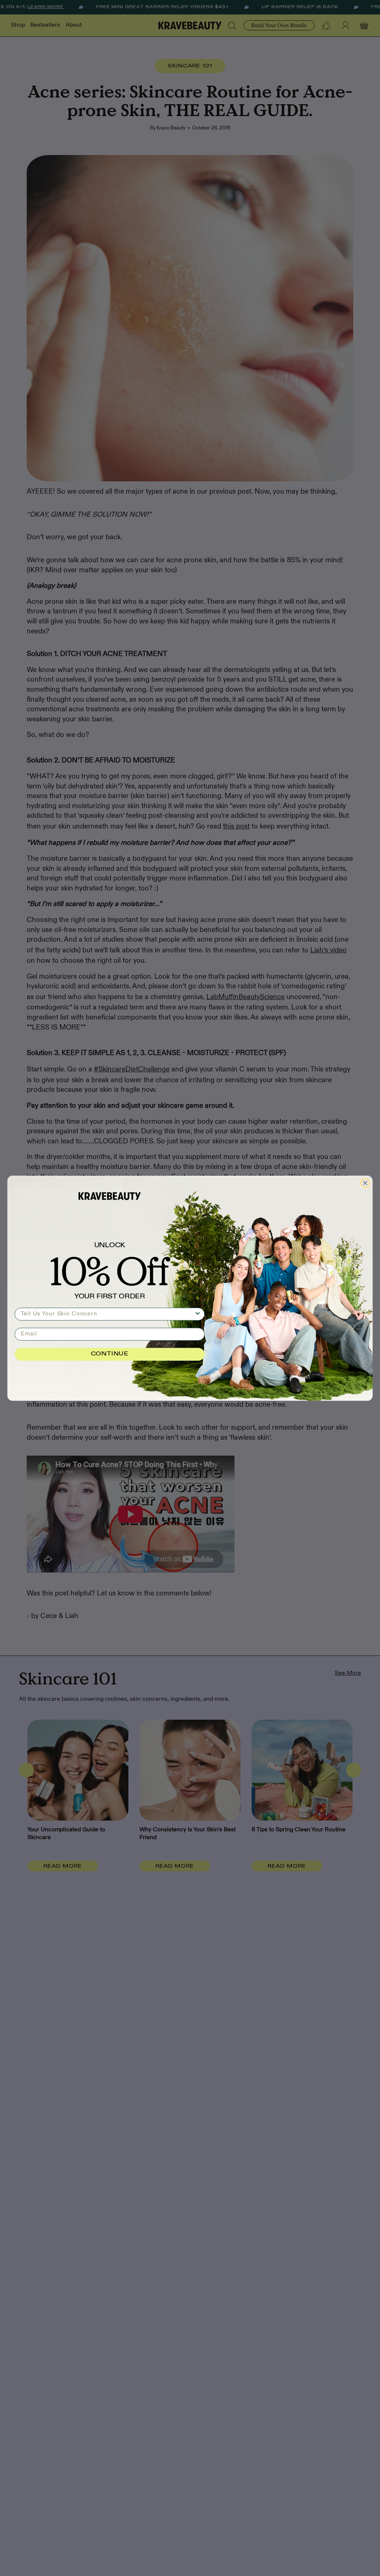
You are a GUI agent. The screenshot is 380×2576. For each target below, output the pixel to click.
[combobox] (107, 1314)
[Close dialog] (365, 1183)
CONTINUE (110, 1354)
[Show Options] (198, 1314)
